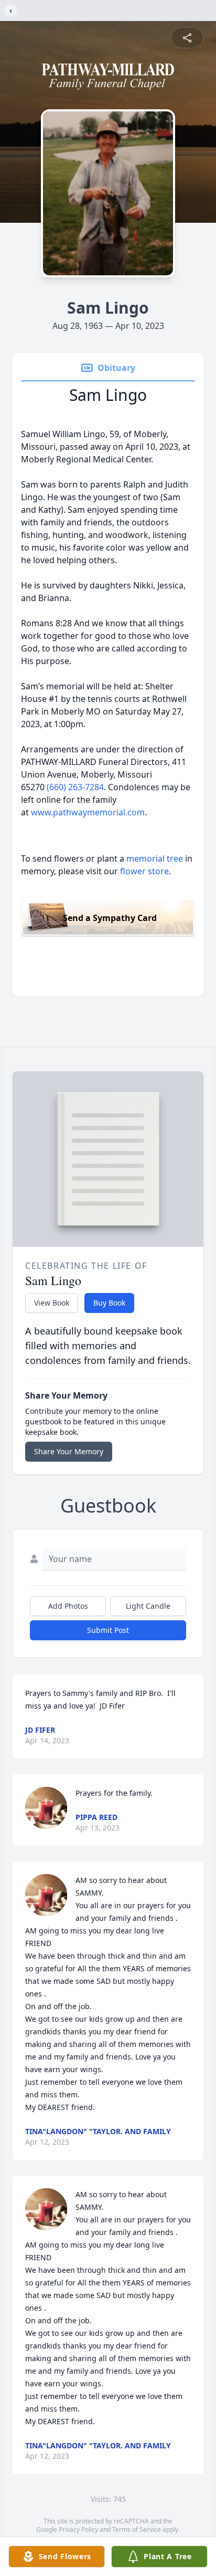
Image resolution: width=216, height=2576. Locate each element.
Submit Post (108, 1630)
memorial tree (155, 858)
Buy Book (109, 1303)
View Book (52, 1303)
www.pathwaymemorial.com (88, 812)
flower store (144, 871)
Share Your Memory (69, 1451)
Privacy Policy (78, 2530)
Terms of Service (137, 2530)
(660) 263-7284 (75, 787)
